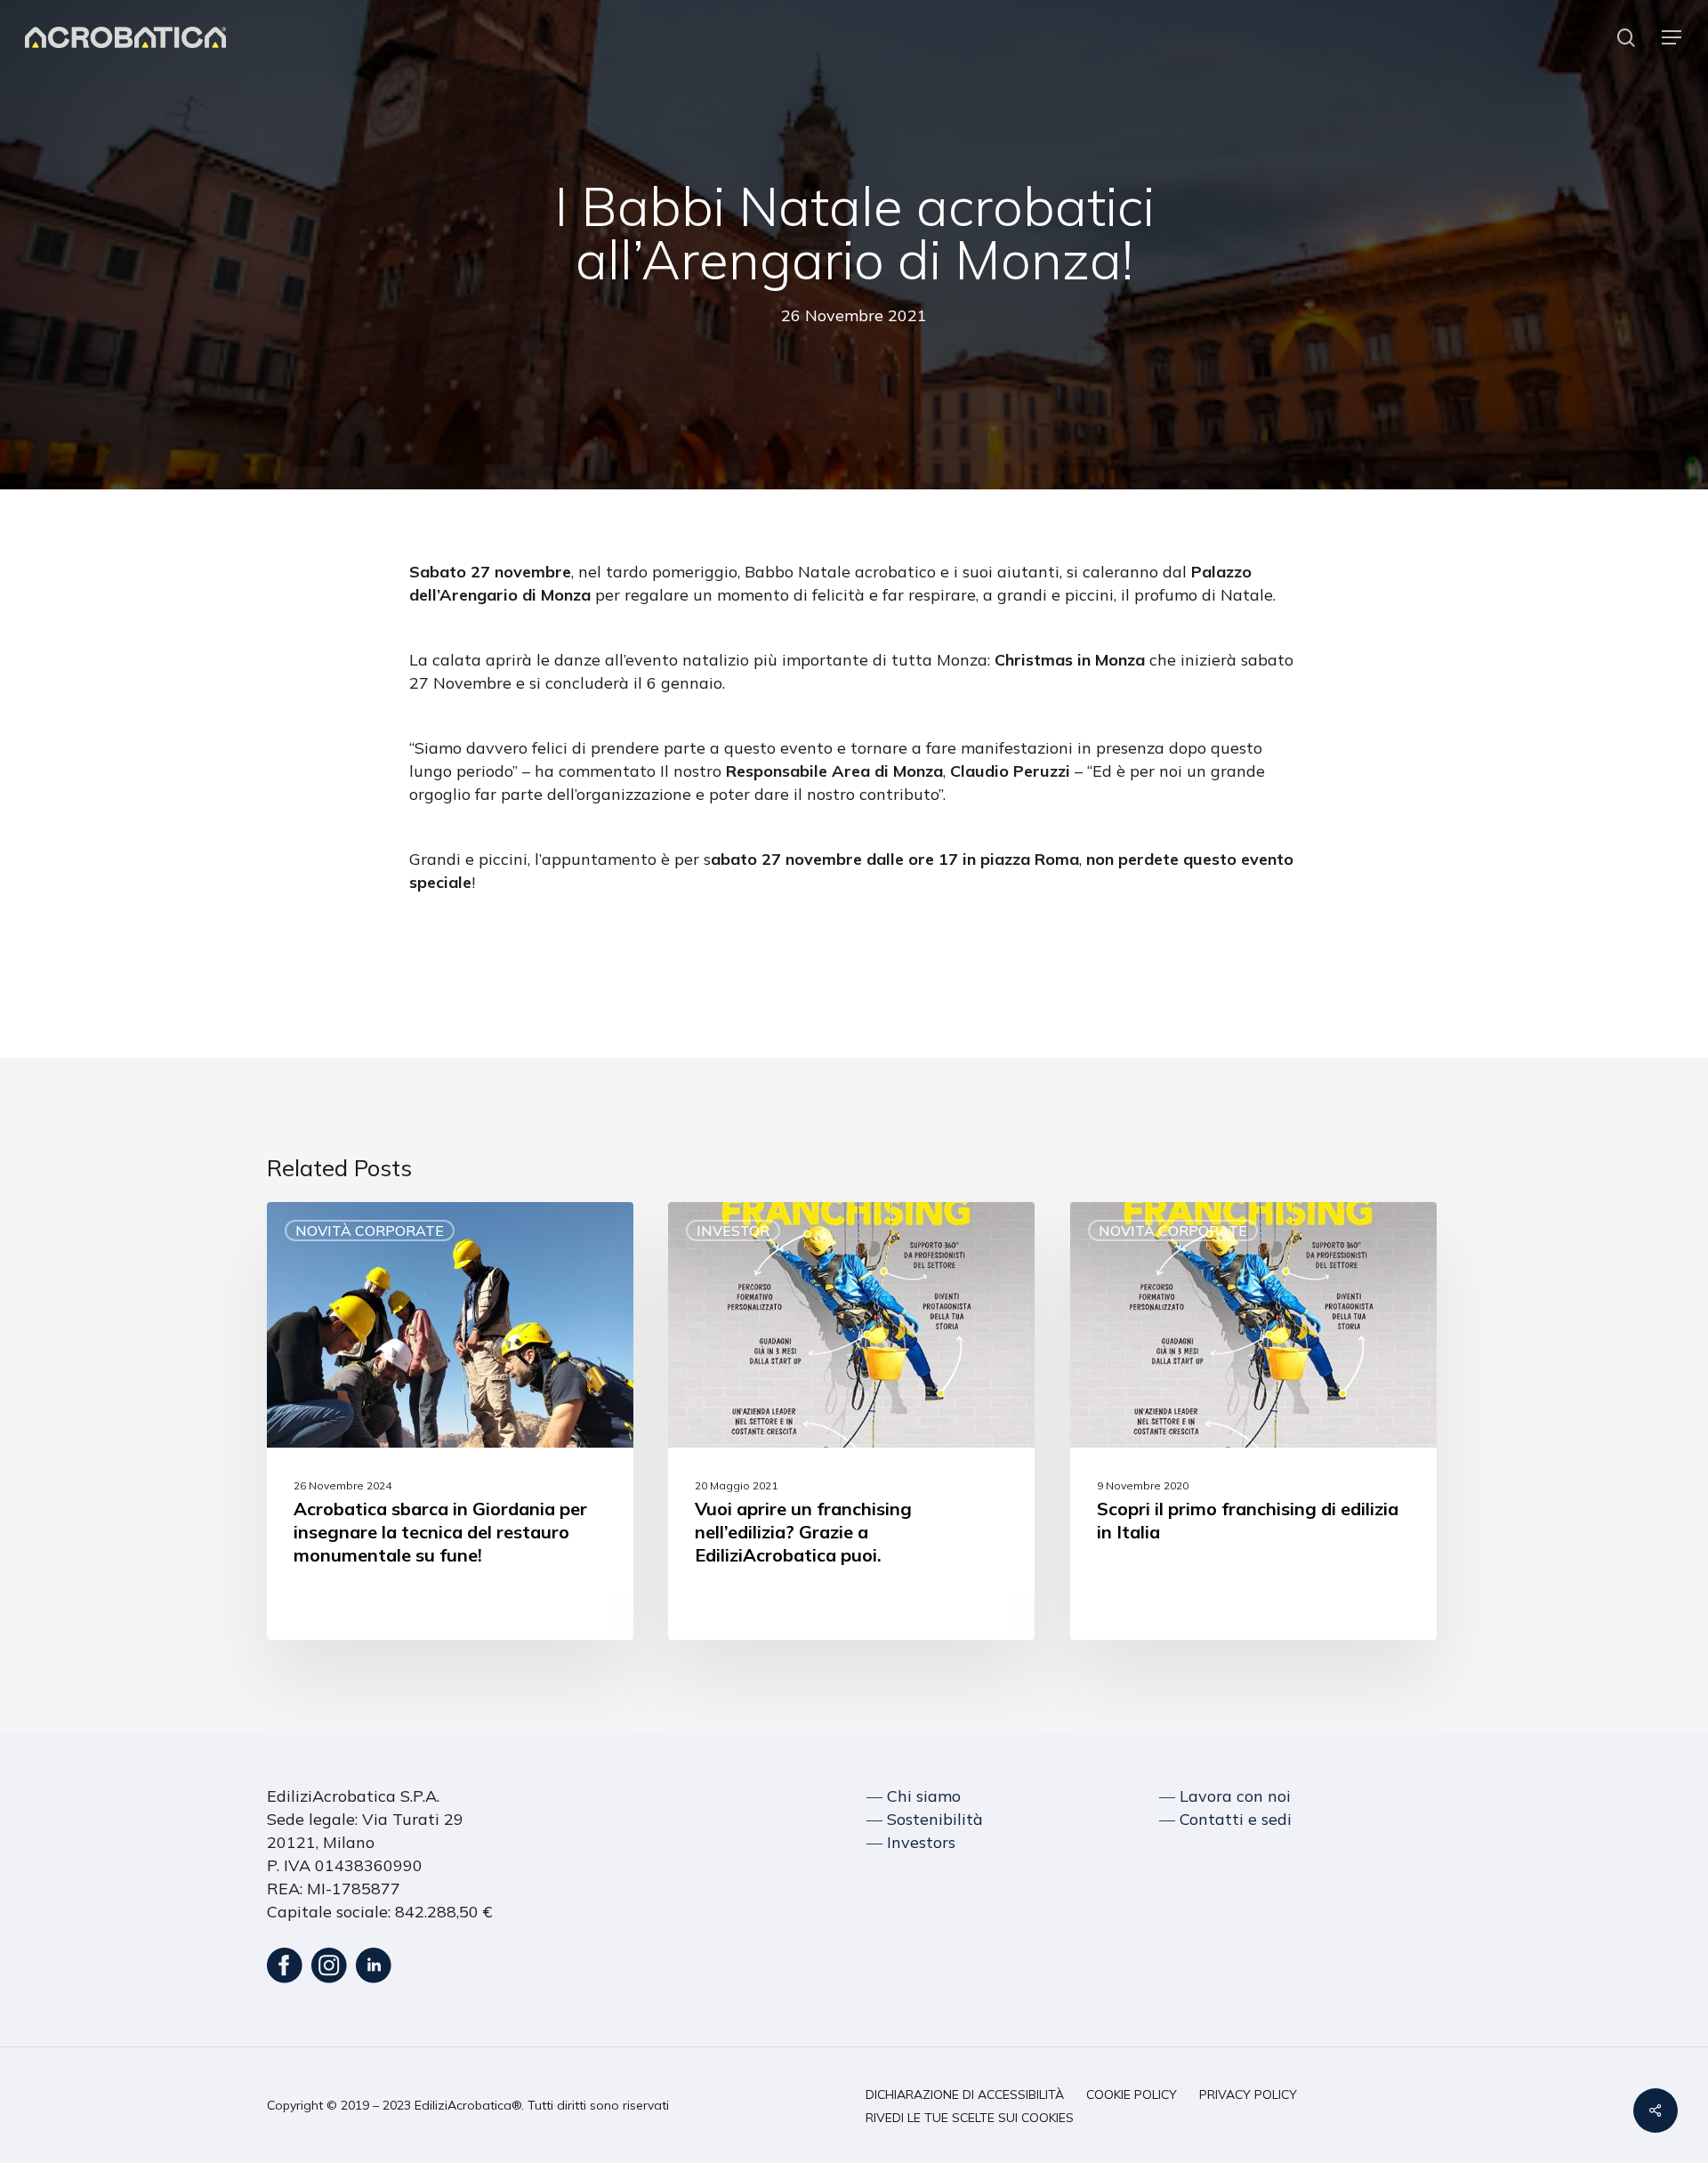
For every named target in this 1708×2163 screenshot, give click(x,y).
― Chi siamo (914, 1796)
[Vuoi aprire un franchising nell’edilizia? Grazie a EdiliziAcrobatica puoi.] (851, 1421)
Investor (733, 1231)
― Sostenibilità (925, 1819)
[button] (1672, 38)
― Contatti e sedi (1225, 1819)
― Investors (911, 1842)
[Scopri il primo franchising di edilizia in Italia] (1253, 1421)
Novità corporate (370, 1231)
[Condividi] (1656, 2111)
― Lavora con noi (1225, 1796)
